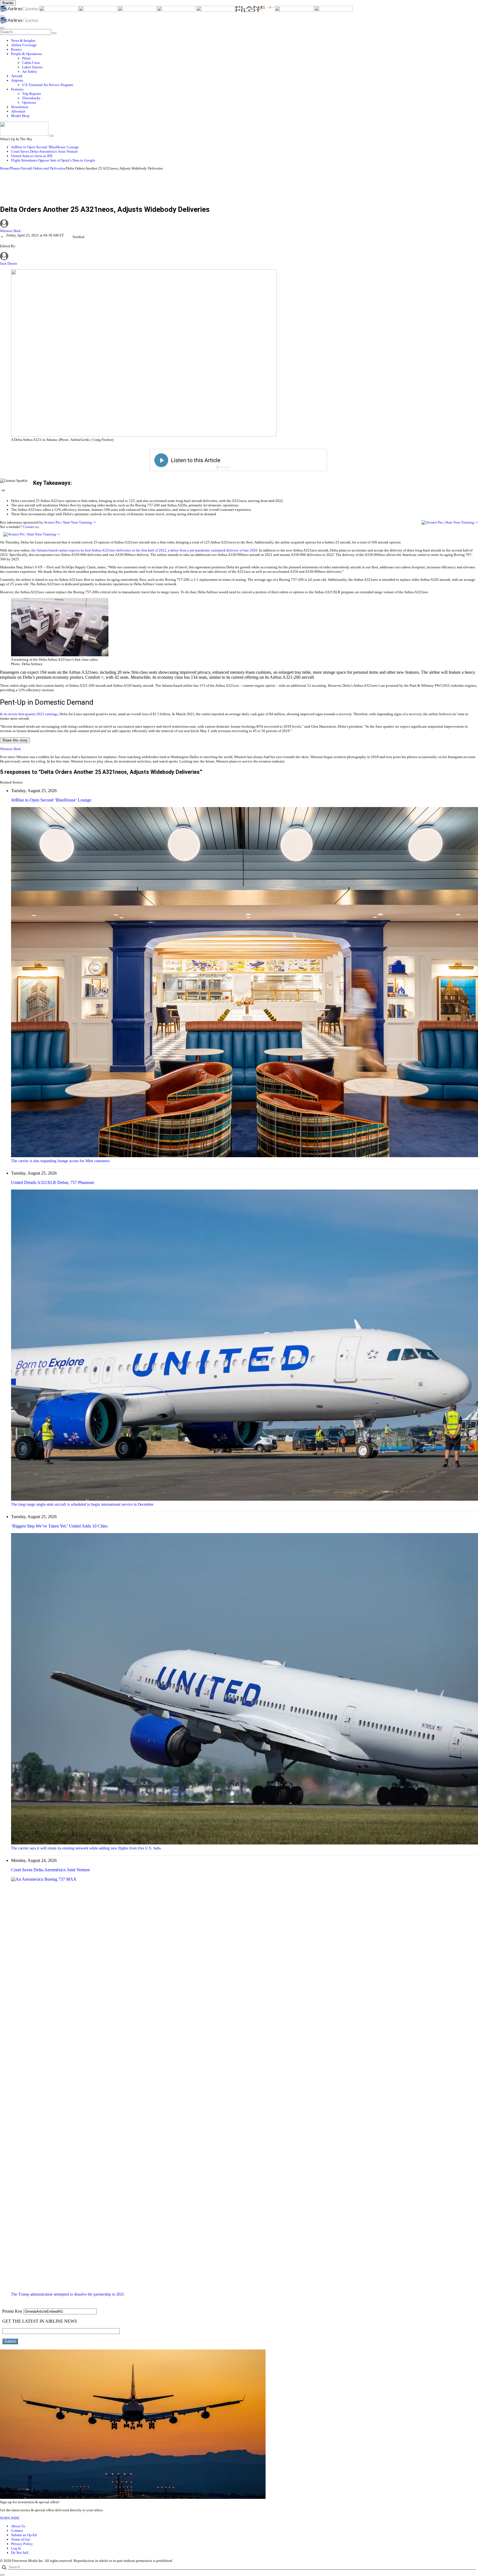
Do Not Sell (20, 2553)
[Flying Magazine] (59, 11)
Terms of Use (21, 2539)
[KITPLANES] (216, 11)
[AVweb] (98, 11)
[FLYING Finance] (333, 11)
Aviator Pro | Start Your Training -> (70, 522)
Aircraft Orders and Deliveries (43, 168)
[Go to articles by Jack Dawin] (4, 259)
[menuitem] (245, 41)
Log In (16, 2548)
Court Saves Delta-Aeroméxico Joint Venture (45, 151)
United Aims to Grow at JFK (32, 156)
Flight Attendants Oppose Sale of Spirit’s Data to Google (53, 160)
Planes (15, 168)
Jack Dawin (9, 263)
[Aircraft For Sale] (137, 11)
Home (4, 168)
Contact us (31, 527)
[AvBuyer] (177, 11)
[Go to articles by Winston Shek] (239, 224)
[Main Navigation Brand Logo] (19, 22)
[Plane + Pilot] (255, 11)
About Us (18, 2526)
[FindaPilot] (295, 11)
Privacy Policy (22, 2544)
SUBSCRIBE (10, 2518)
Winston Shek (10, 231)
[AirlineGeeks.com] (20, 11)
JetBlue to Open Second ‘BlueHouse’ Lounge (45, 147)
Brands (8, 3)
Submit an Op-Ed (24, 2535)
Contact (17, 2531)
